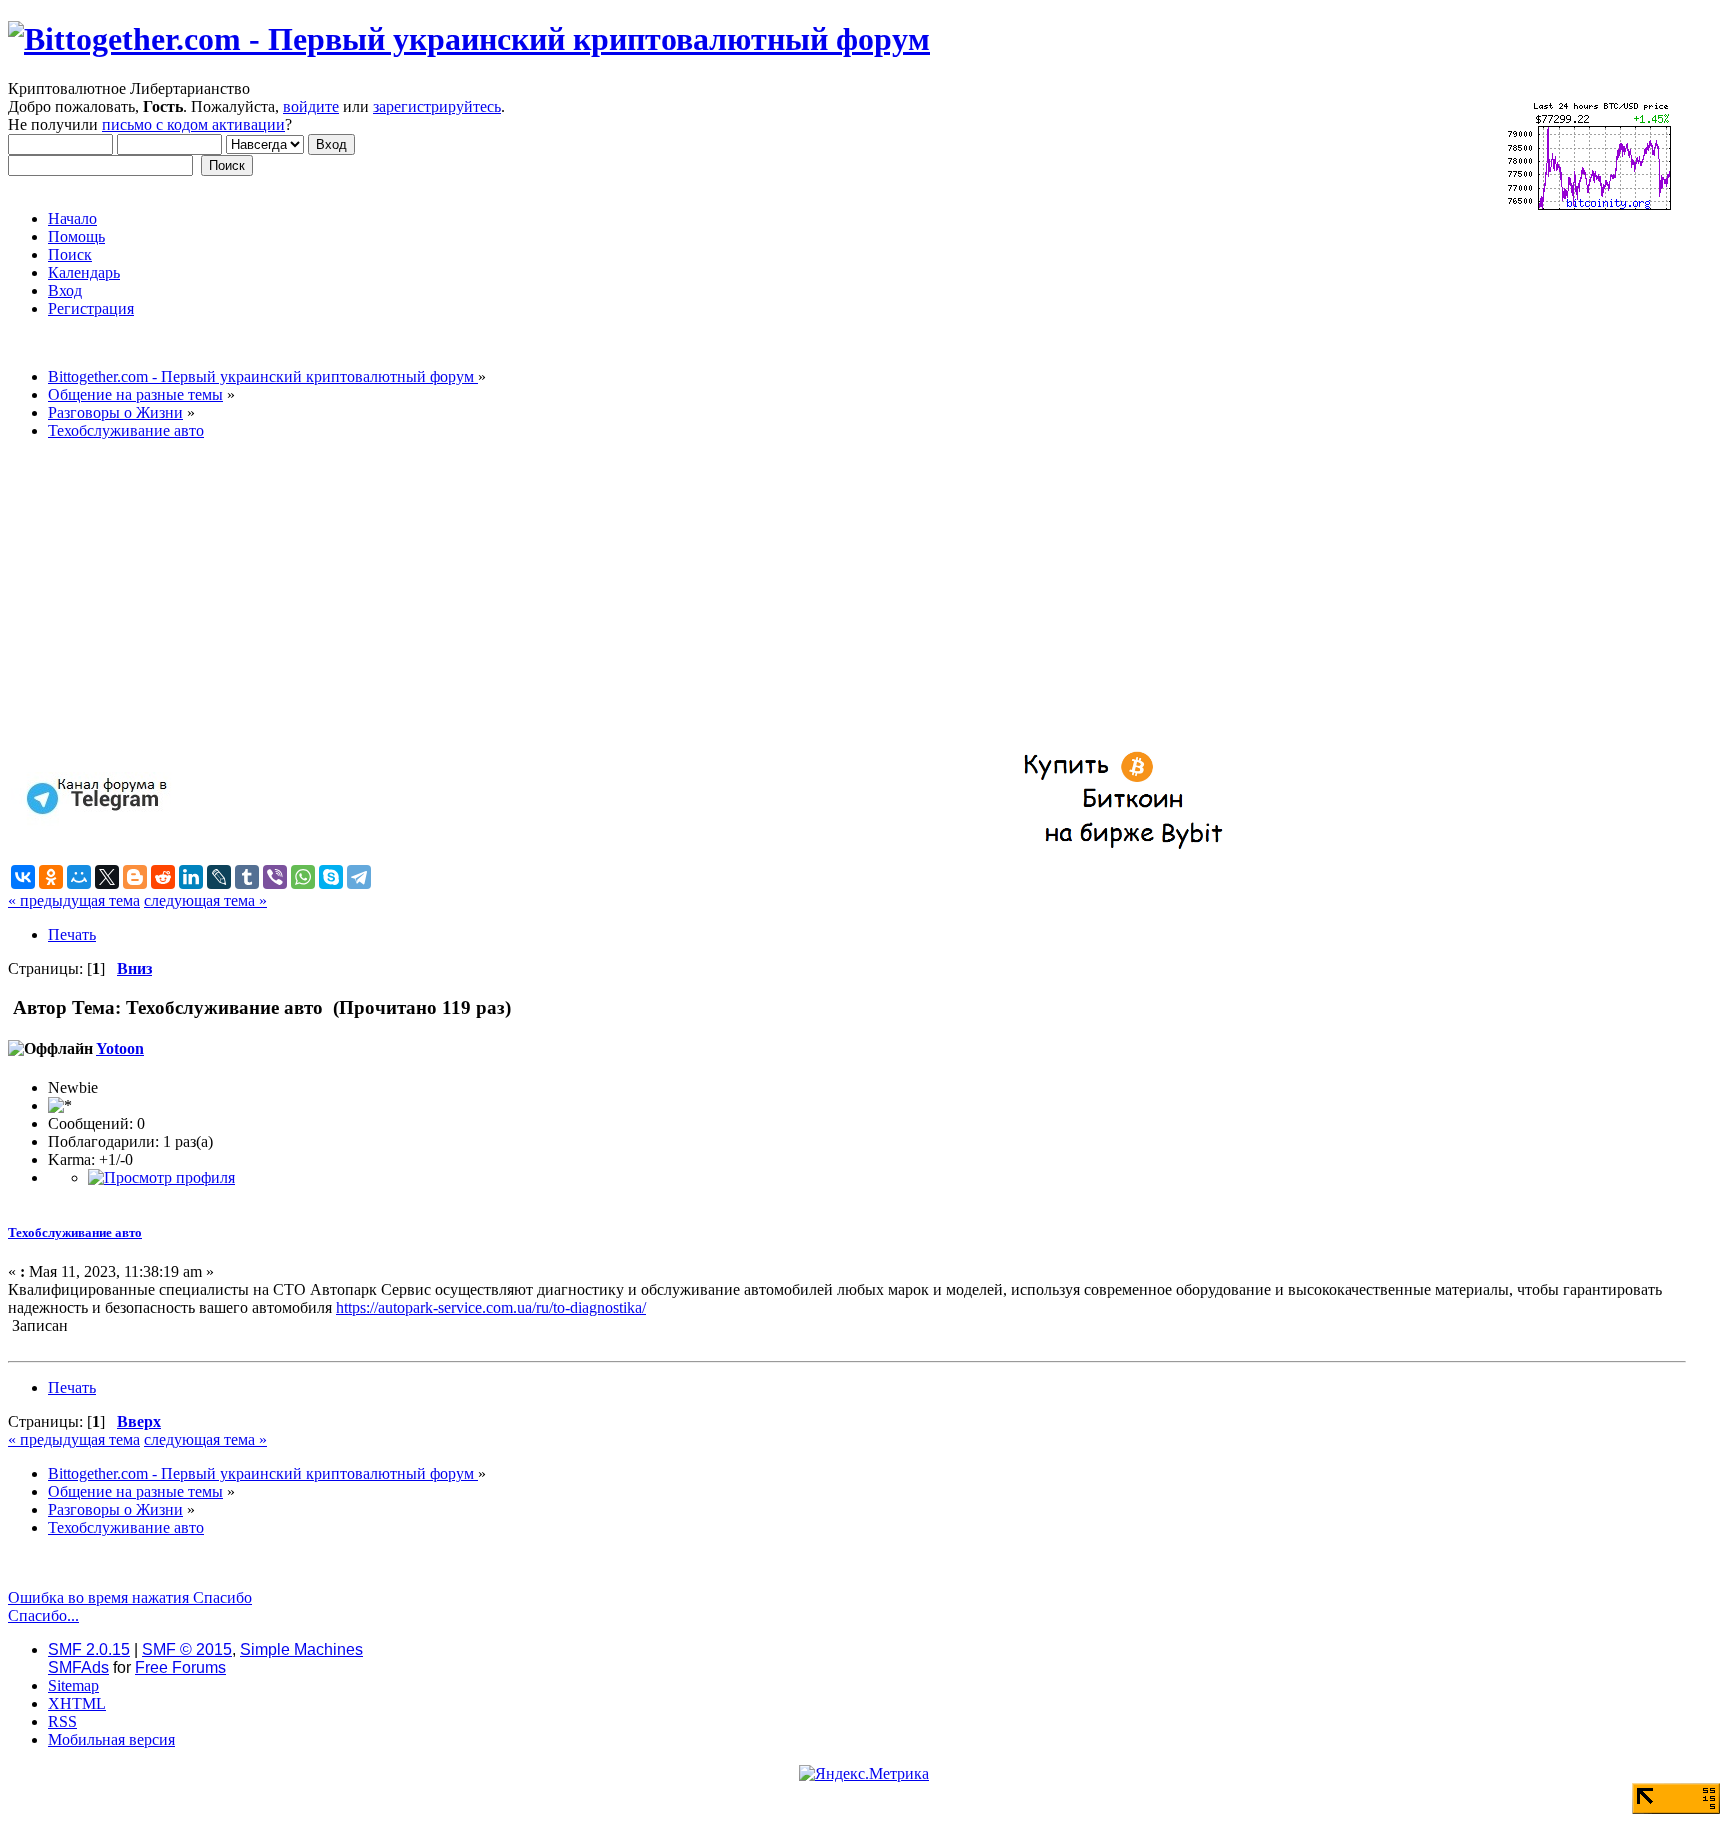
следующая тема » (205, 900)
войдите (311, 106)
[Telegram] (359, 877)
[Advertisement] (608, 596)
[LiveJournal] (219, 877)
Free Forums (180, 1667)
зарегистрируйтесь (437, 106)
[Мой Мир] (79, 877)
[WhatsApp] (303, 877)
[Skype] (331, 877)
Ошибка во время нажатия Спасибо (130, 1597)
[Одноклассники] (51, 877)
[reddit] (163, 877)
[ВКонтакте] (23, 877)
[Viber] (275, 877)
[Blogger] (135, 877)
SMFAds (78, 1667)
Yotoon (120, 1048)
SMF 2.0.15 (89, 1649)
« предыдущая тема (74, 900)
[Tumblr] (247, 877)
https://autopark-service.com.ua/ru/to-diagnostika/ (491, 1307)
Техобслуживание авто (75, 1232)
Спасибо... (43, 1615)
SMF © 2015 (187, 1649)
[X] (107, 877)
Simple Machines (301, 1649)
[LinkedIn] (191, 877)
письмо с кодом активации (193, 124)
